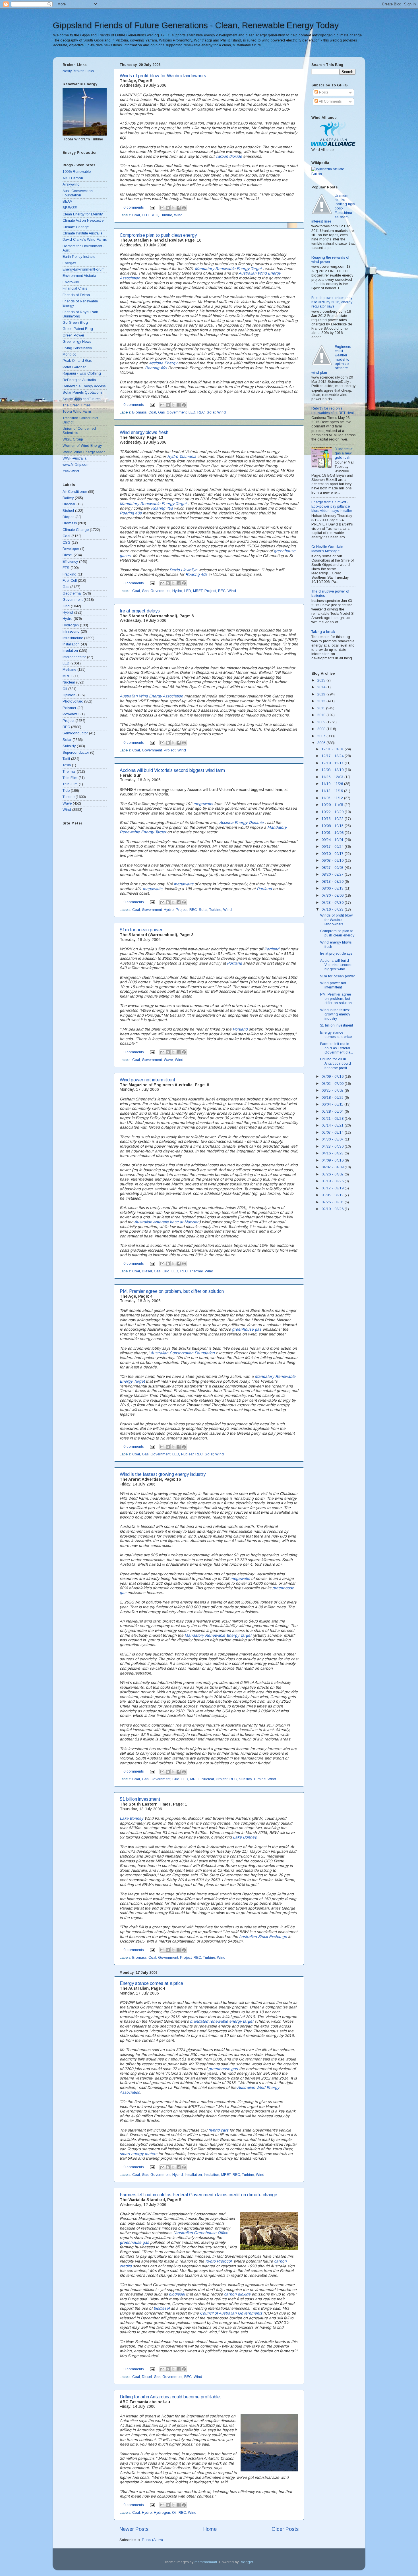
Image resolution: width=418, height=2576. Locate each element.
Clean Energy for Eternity (83, 214)
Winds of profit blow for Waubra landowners (163, 76)
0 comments (134, 207)
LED (145, 215)
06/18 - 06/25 (333, 1098)
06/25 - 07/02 (333, 1090)
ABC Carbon (73, 178)
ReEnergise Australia (79, 380)
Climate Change (76, 227)
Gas (161, 412)
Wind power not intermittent (148, 1080)
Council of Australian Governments (231, 2313)
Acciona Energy (163, 363)
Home (210, 2529)
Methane (69, 670)
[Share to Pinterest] (184, 208)
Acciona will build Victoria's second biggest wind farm (172, 770)
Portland (264, 889)
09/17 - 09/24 (333, 847)
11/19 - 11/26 (333, 784)
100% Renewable (77, 172)
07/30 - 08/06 (333, 896)
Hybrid (178, 2175)
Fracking (70, 574)
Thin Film (70, 778)
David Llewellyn (183, 570)
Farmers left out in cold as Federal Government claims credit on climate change (198, 2195)
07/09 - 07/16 (333, 1077)
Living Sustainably (77, 348)
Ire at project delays (140, 611)
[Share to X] (173, 208)
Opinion (69, 695)
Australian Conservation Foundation (183, 1353)
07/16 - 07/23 (333, 909)
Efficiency (70, 562)
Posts (323, 92)
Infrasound (71, 631)
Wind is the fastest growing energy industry (163, 1474)
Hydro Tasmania (182, 456)
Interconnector (74, 657)
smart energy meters (138, 2154)
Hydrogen (162, 2513)
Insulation (212, 2175)
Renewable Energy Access (84, 386)
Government (177, 412)
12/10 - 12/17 (333, 763)
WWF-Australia (75, 458)
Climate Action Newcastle (83, 221)
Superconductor (76, 753)
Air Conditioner (75, 492)
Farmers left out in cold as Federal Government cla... (337, 1048)
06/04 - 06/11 (333, 1104)
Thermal (196, 1271)
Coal (136, 215)
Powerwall (71, 714)
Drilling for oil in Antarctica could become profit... (336, 1063)
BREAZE (70, 208)
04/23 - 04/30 (333, 1146)
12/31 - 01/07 (333, 749)
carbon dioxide (229, 156)
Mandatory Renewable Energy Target (229, 269)
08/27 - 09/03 (333, 868)
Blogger (246, 2562)
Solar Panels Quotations (82, 392)
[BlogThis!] (168, 208)
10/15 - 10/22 (333, 819)
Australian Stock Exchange (263, 1937)
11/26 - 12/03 (333, 777)
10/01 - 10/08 (333, 833)
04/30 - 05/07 (333, 1139)
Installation (193, 2175)
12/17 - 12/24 (333, 756)
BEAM (68, 201)
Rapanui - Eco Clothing (82, 373)
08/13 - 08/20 (333, 882)
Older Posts (285, 2529)
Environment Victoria (79, 276)
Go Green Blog (75, 323)
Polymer (69, 708)
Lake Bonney (132, 1818)
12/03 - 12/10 (333, 770)
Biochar (69, 504)
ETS (66, 568)
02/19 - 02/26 (333, 1209)
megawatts (203, 804)
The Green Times (76, 405)
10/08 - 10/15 (333, 826)
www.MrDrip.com (76, 465)
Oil (174, 2513)
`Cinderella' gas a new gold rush (344, 453)
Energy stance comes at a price (151, 1983)
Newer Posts (134, 2529)
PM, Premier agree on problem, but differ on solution (172, 1291)
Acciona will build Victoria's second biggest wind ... (336, 965)
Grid (166, 1271)
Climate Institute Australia (82, 233)
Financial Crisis (75, 288)
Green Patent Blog (78, 329)
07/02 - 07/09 (333, 1084)
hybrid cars (218, 2130)
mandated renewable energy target (222, 2021)
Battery (68, 498)
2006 (322, 743)
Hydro (177, 591)
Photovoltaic (73, 701)
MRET (198, 591)
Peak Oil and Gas (77, 361)
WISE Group (73, 439)
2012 (322, 701)
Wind (178, 215)
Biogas (68, 517)
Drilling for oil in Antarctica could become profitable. (170, 2397)
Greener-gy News (77, 342)
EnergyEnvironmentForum (84, 269)
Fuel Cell (70, 581)
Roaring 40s (156, 368)
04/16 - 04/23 (333, 1153)
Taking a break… (325, 632)
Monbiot (69, 354)
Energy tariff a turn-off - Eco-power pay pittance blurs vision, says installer (332, 506)
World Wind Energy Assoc (84, 452)
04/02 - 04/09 (333, 1167)
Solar (211, 412)
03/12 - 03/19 (333, 1188)
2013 (322, 694)
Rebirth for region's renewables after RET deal (333, 411)
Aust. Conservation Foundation (78, 193)
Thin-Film (70, 784)
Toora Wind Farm (77, 412)
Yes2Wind (71, 471)
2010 (322, 715)
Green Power (73, 335)
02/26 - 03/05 (333, 1202)
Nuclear (187, 1454)
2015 (322, 680)
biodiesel (177, 2294)
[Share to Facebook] (179, 208)
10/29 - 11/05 (333, 805)
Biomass (139, 412)
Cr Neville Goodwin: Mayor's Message (328, 549)
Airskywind (71, 184)
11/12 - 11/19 (333, 791)
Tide (66, 791)
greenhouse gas (247, 1329)
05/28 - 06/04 (333, 1112)
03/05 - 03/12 (333, 1195)
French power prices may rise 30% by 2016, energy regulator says (332, 302)
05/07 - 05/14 (333, 1133)
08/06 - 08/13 (333, 888)
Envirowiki (71, 282)
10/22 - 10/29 (333, 812)
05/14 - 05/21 (333, 1125)
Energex (69, 263)
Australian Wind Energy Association (151, 696)
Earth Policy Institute (79, 257)
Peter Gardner (74, 367)
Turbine (166, 215)
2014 (322, 687)
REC (154, 215)
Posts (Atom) (152, 2540)
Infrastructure (73, 638)
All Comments (330, 101)
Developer (71, 549)
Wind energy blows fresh (144, 432)
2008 (322, 729)
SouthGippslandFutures (81, 399)
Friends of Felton (76, 295)
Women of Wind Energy (82, 446)
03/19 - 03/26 (333, 1181)
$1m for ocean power (141, 930)
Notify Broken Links (78, 71)
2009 (322, 722)
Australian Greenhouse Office (201, 2233)
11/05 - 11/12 (333, 798)
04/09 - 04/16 (333, 1160)
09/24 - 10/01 (333, 840)
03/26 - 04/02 (333, 1174)
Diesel (147, 1271)
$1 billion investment (140, 1799)
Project (210, 591)
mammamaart (206, 2562)
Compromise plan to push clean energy (158, 235)
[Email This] (162, 208)
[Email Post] (152, 207)
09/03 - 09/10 (333, 861)
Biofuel (68, 511)
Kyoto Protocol (218, 2261)
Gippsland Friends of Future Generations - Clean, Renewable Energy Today (196, 25)
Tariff (66, 759)
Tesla (67, 765)
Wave (168, 1060)
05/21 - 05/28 (333, 1119)
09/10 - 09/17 (333, 854)
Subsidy (245, 1779)
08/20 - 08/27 (333, 874)
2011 (322, 708)
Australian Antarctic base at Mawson (167, 1222)
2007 (322, 736)
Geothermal (72, 593)
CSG (67, 543)
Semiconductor (75, 733)
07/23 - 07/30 (333, 903)
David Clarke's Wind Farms (85, 240)
